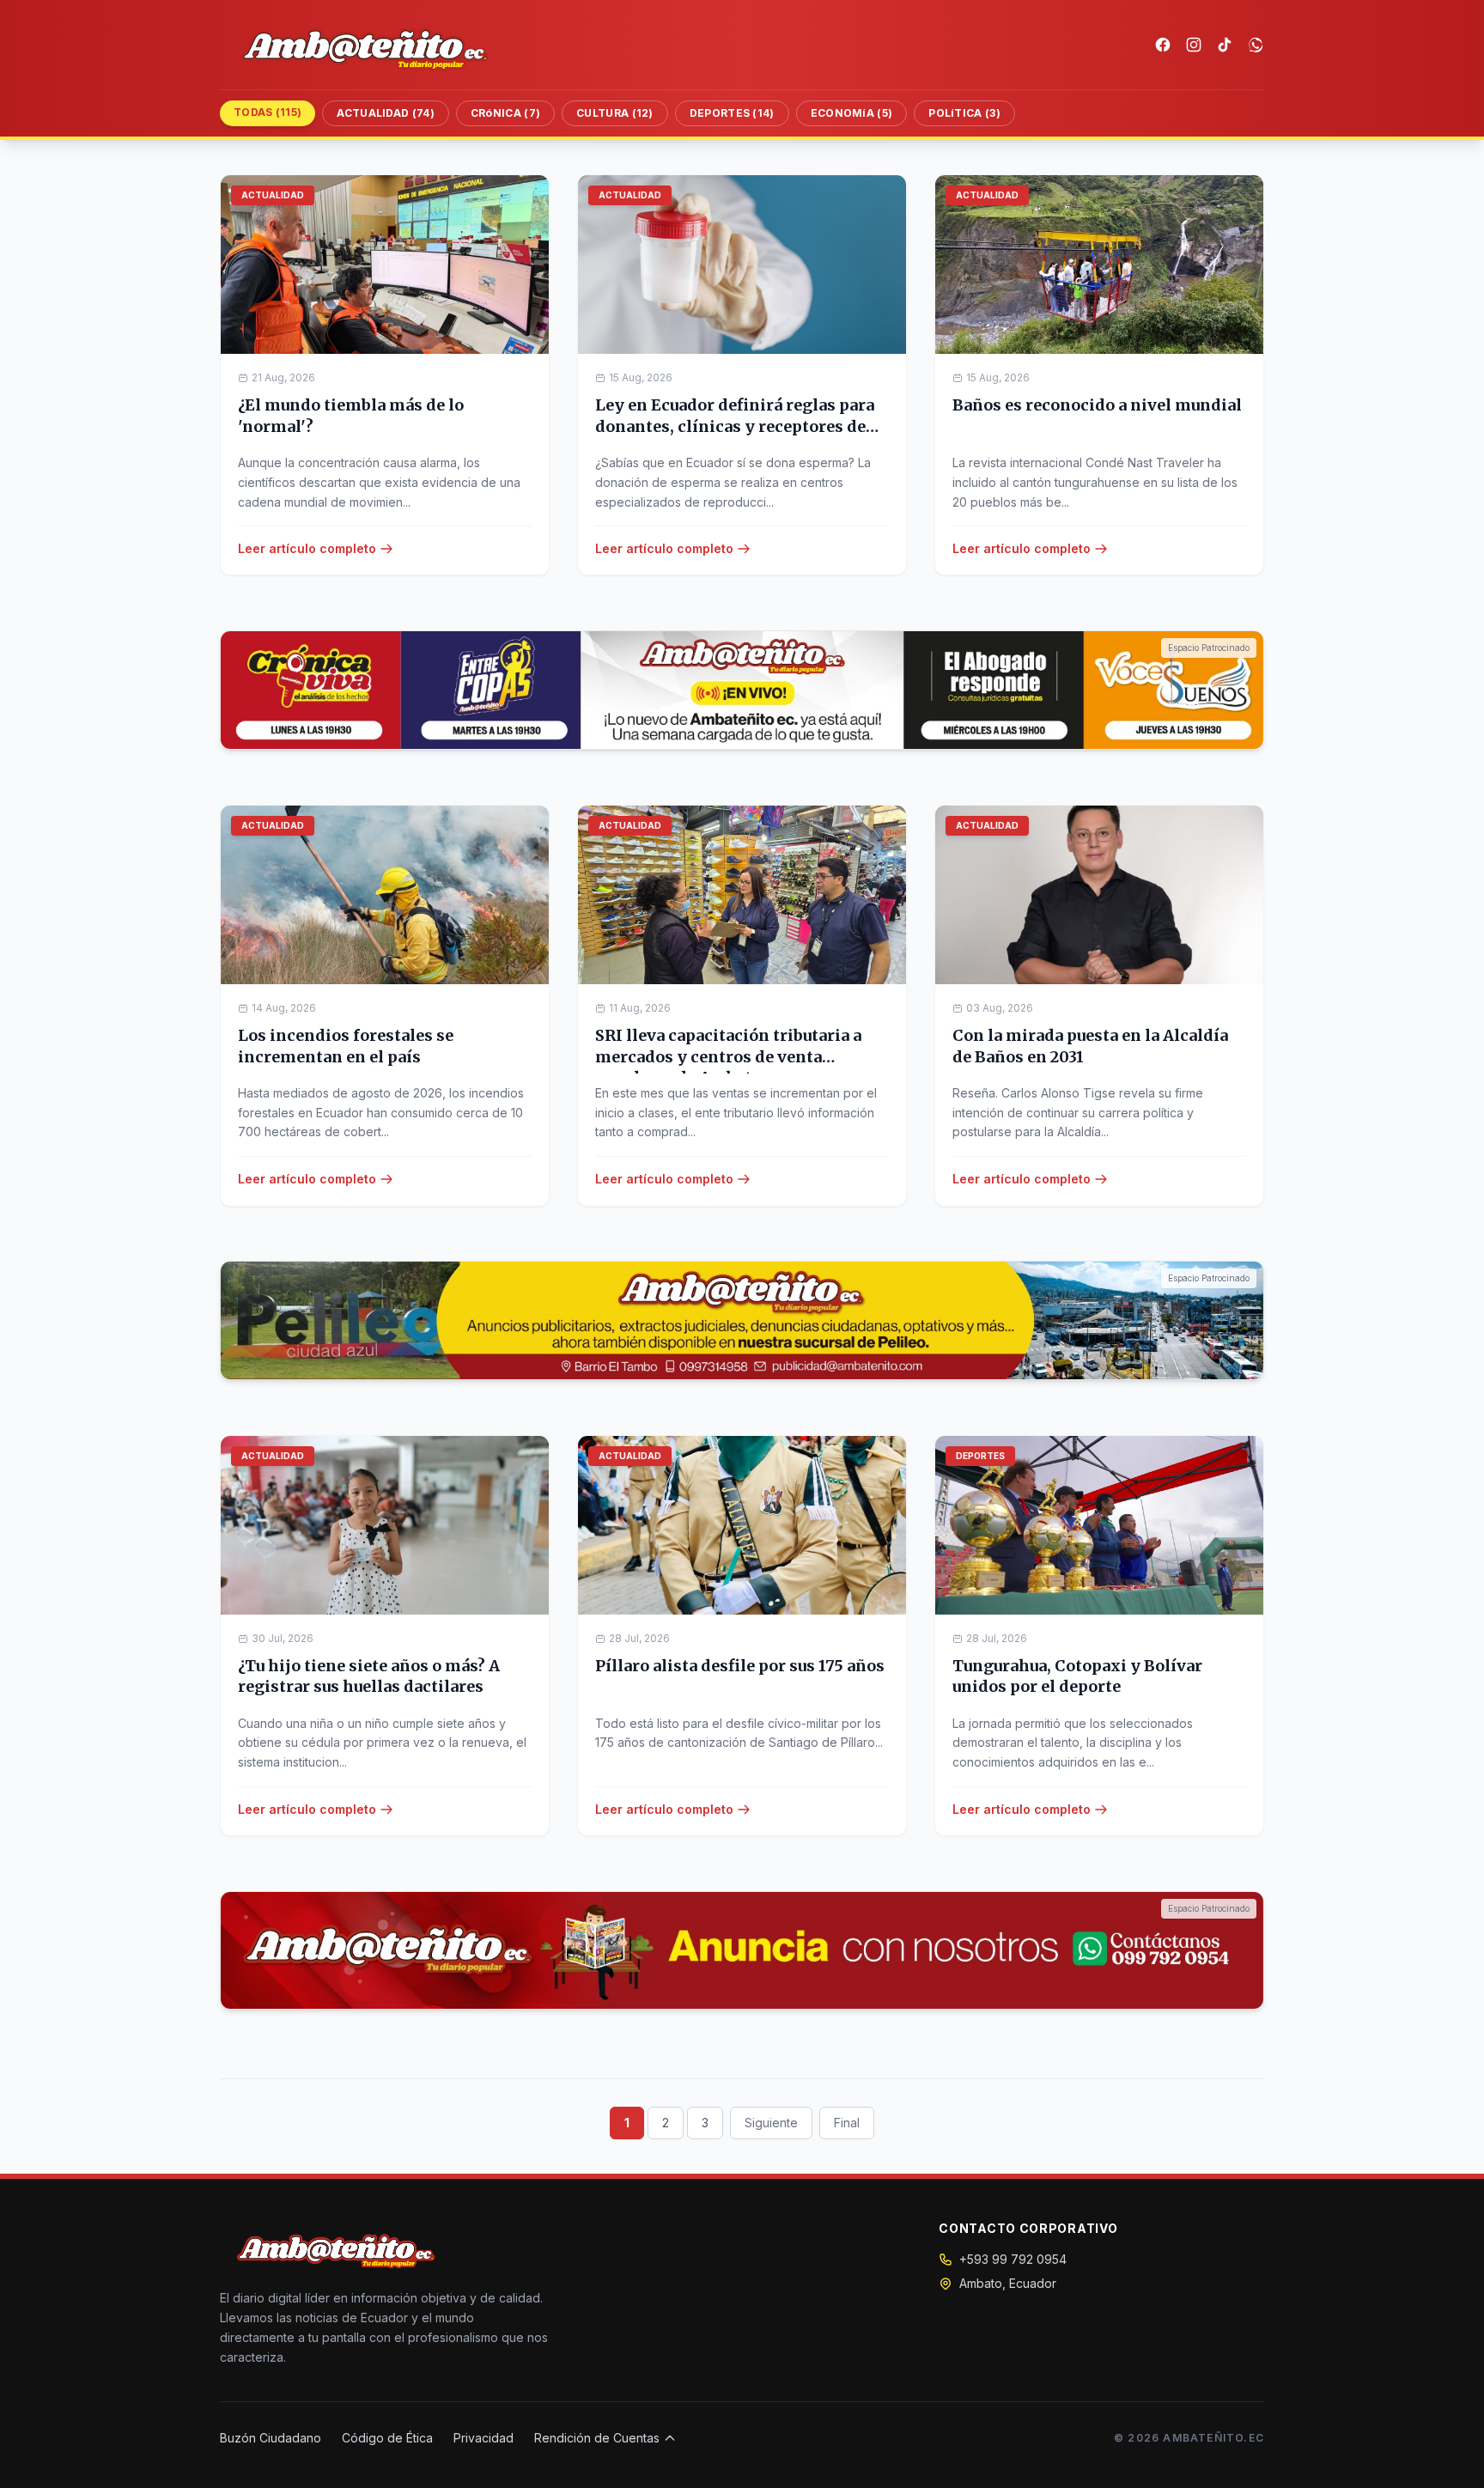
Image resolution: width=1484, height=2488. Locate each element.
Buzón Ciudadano (271, 2438)
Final (847, 2123)
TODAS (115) (268, 112)
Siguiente (771, 2123)
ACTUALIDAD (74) (386, 113)
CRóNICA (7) (505, 113)
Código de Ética (387, 2438)
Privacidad (484, 2438)
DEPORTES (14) (732, 113)
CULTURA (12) (615, 113)
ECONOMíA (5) (852, 113)
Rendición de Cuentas (597, 2438)
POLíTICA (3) (964, 113)
